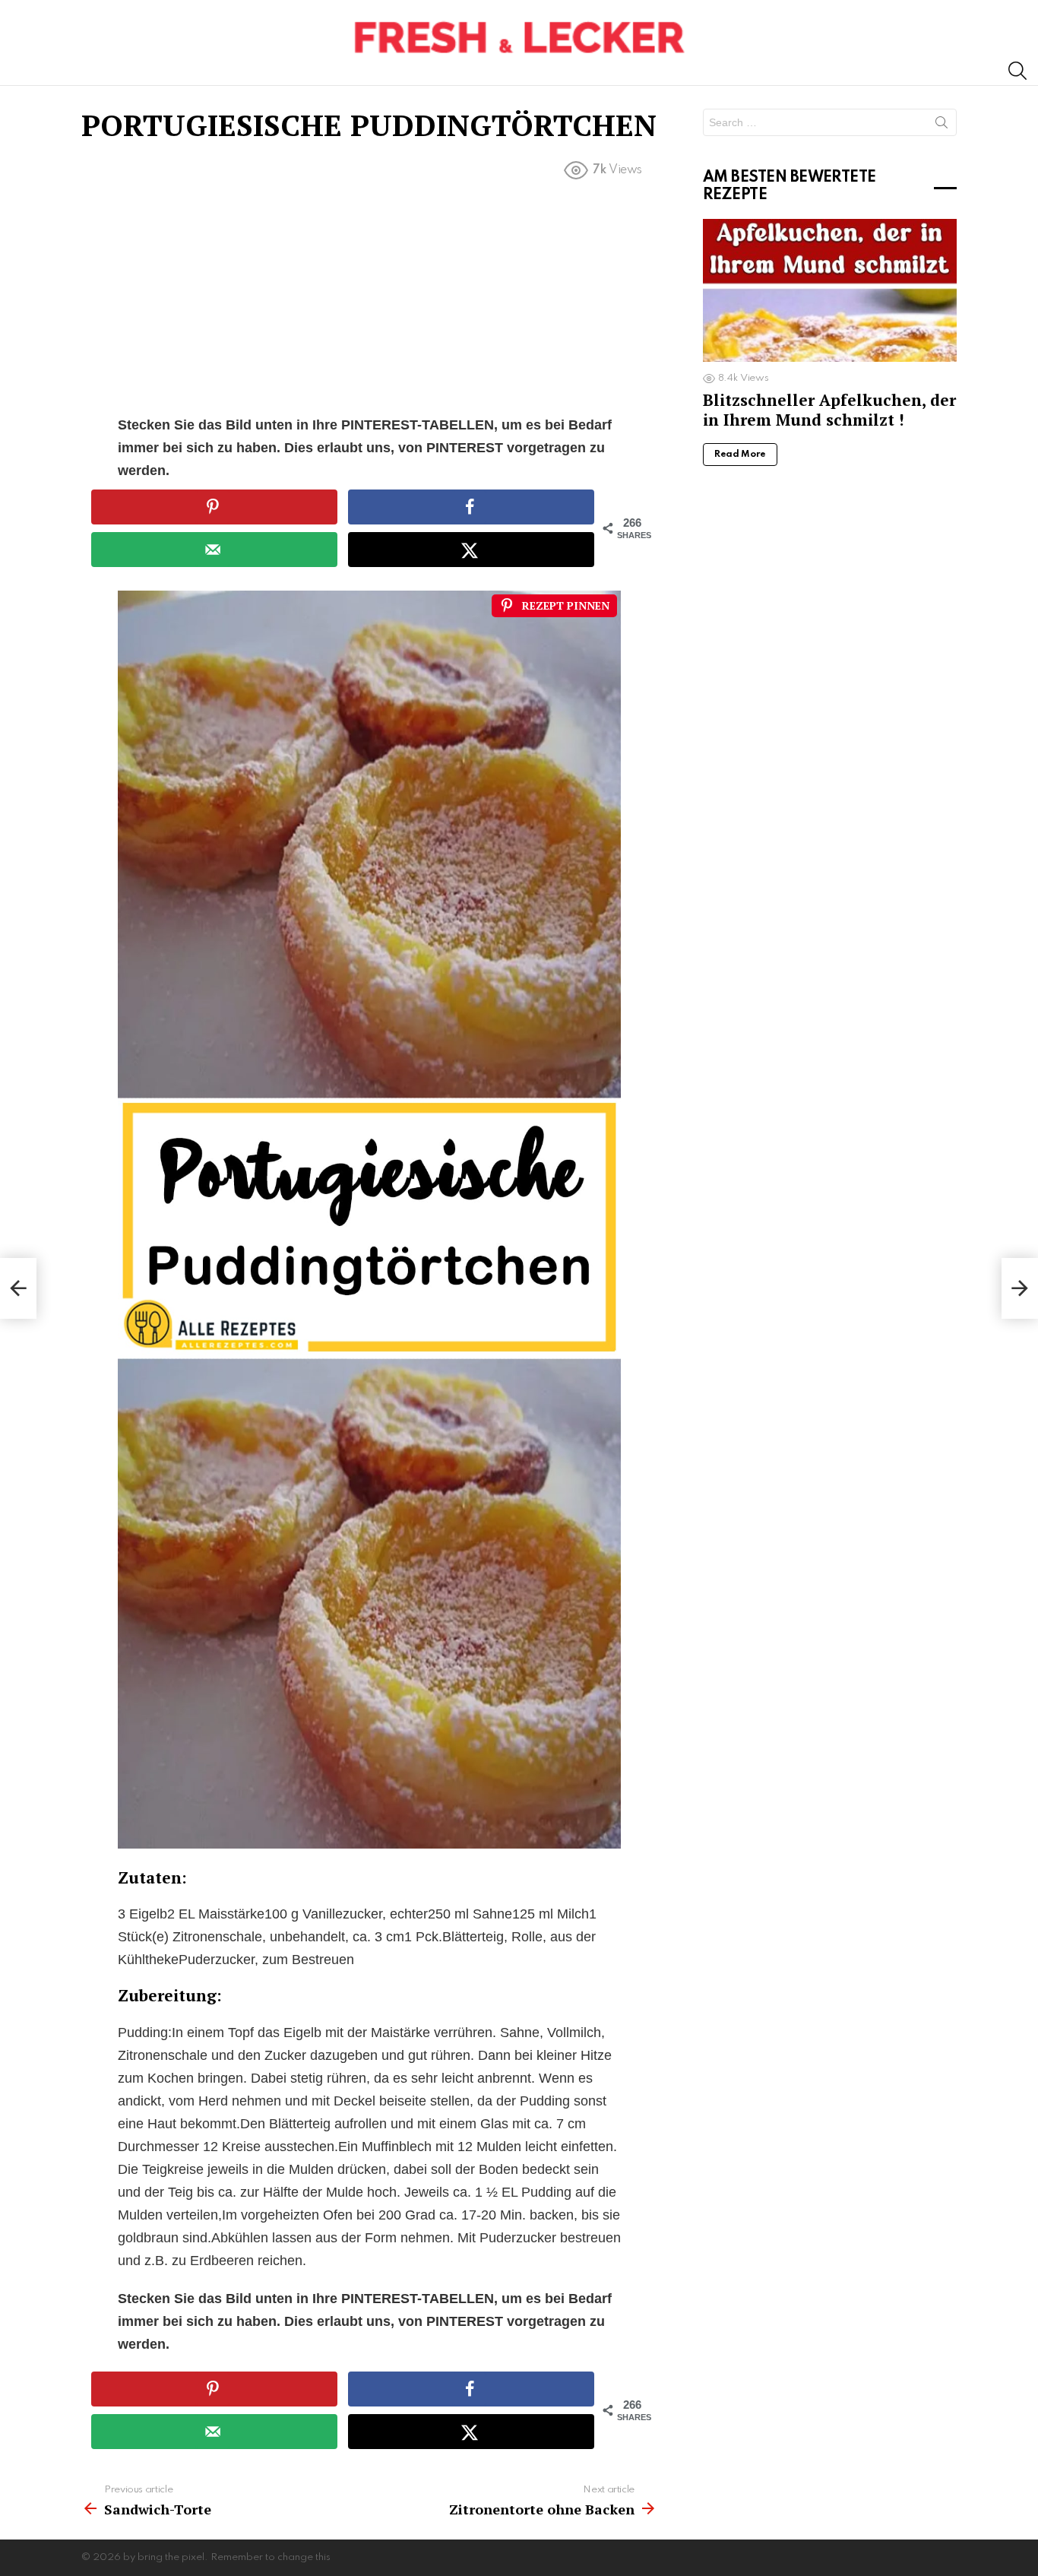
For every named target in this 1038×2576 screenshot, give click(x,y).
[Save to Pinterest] (214, 507)
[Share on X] (471, 550)
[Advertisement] (369, 301)
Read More (740, 455)
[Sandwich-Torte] (18, 1288)
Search (941, 125)
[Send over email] (214, 550)
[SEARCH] (1017, 71)
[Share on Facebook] (471, 507)
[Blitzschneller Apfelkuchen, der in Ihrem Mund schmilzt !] (830, 290)
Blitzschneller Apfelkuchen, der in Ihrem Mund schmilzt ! (829, 409)
